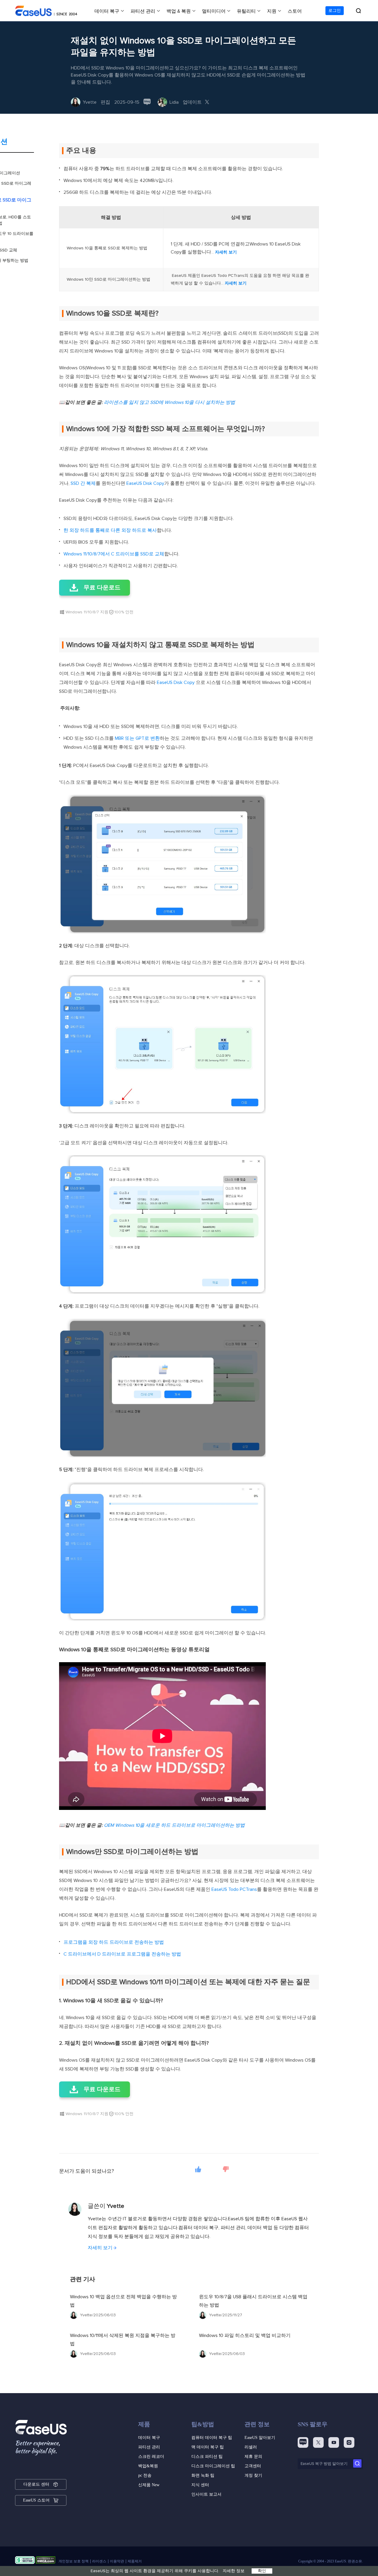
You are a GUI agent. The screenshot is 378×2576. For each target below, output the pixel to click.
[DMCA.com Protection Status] (46, 2561)
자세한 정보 (234, 2571)
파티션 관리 (143, 11)
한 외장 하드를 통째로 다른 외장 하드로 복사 (110, 530)
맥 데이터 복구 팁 (208, 2447)
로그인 (335, 11)
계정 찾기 (253, 2475)
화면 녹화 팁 (203, 2475)
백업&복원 (148, 2466)
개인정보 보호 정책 (74, 2561)
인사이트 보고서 (206, 2494)
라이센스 (99, 2561)
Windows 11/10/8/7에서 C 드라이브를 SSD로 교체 (114, 554)
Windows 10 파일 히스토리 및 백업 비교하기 (245, 2336)
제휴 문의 (253, 2456)
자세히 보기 (226, 252)
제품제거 (135, 2561)
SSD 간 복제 (83, 483)
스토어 (295, 11)
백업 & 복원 (179, 11)
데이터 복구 (107, 11)
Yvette (90, 102)
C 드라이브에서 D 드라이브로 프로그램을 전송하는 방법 (122, 1954)
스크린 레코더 (151, 2456)
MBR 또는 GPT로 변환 (137, 738)
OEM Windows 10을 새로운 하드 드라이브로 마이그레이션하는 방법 (174, 1825)
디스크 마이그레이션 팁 (213, 2466)
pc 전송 (145, 2475)
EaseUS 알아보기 (260, 2438)
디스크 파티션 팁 (207, 2456)
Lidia (174, 102)
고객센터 (253, 2466)
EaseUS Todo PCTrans (234, 1889)
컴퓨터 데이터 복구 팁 (212, 2438)
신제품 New (149, 2485)
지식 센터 (200, 2485)
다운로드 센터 (36, 2484)
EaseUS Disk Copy (145, 483)
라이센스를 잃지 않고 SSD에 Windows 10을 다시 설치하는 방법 (170, 402)
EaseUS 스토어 (36, 2500)
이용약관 (117, 2561)
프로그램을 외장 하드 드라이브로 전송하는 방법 (114, 1942)
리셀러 (251, 2447)
